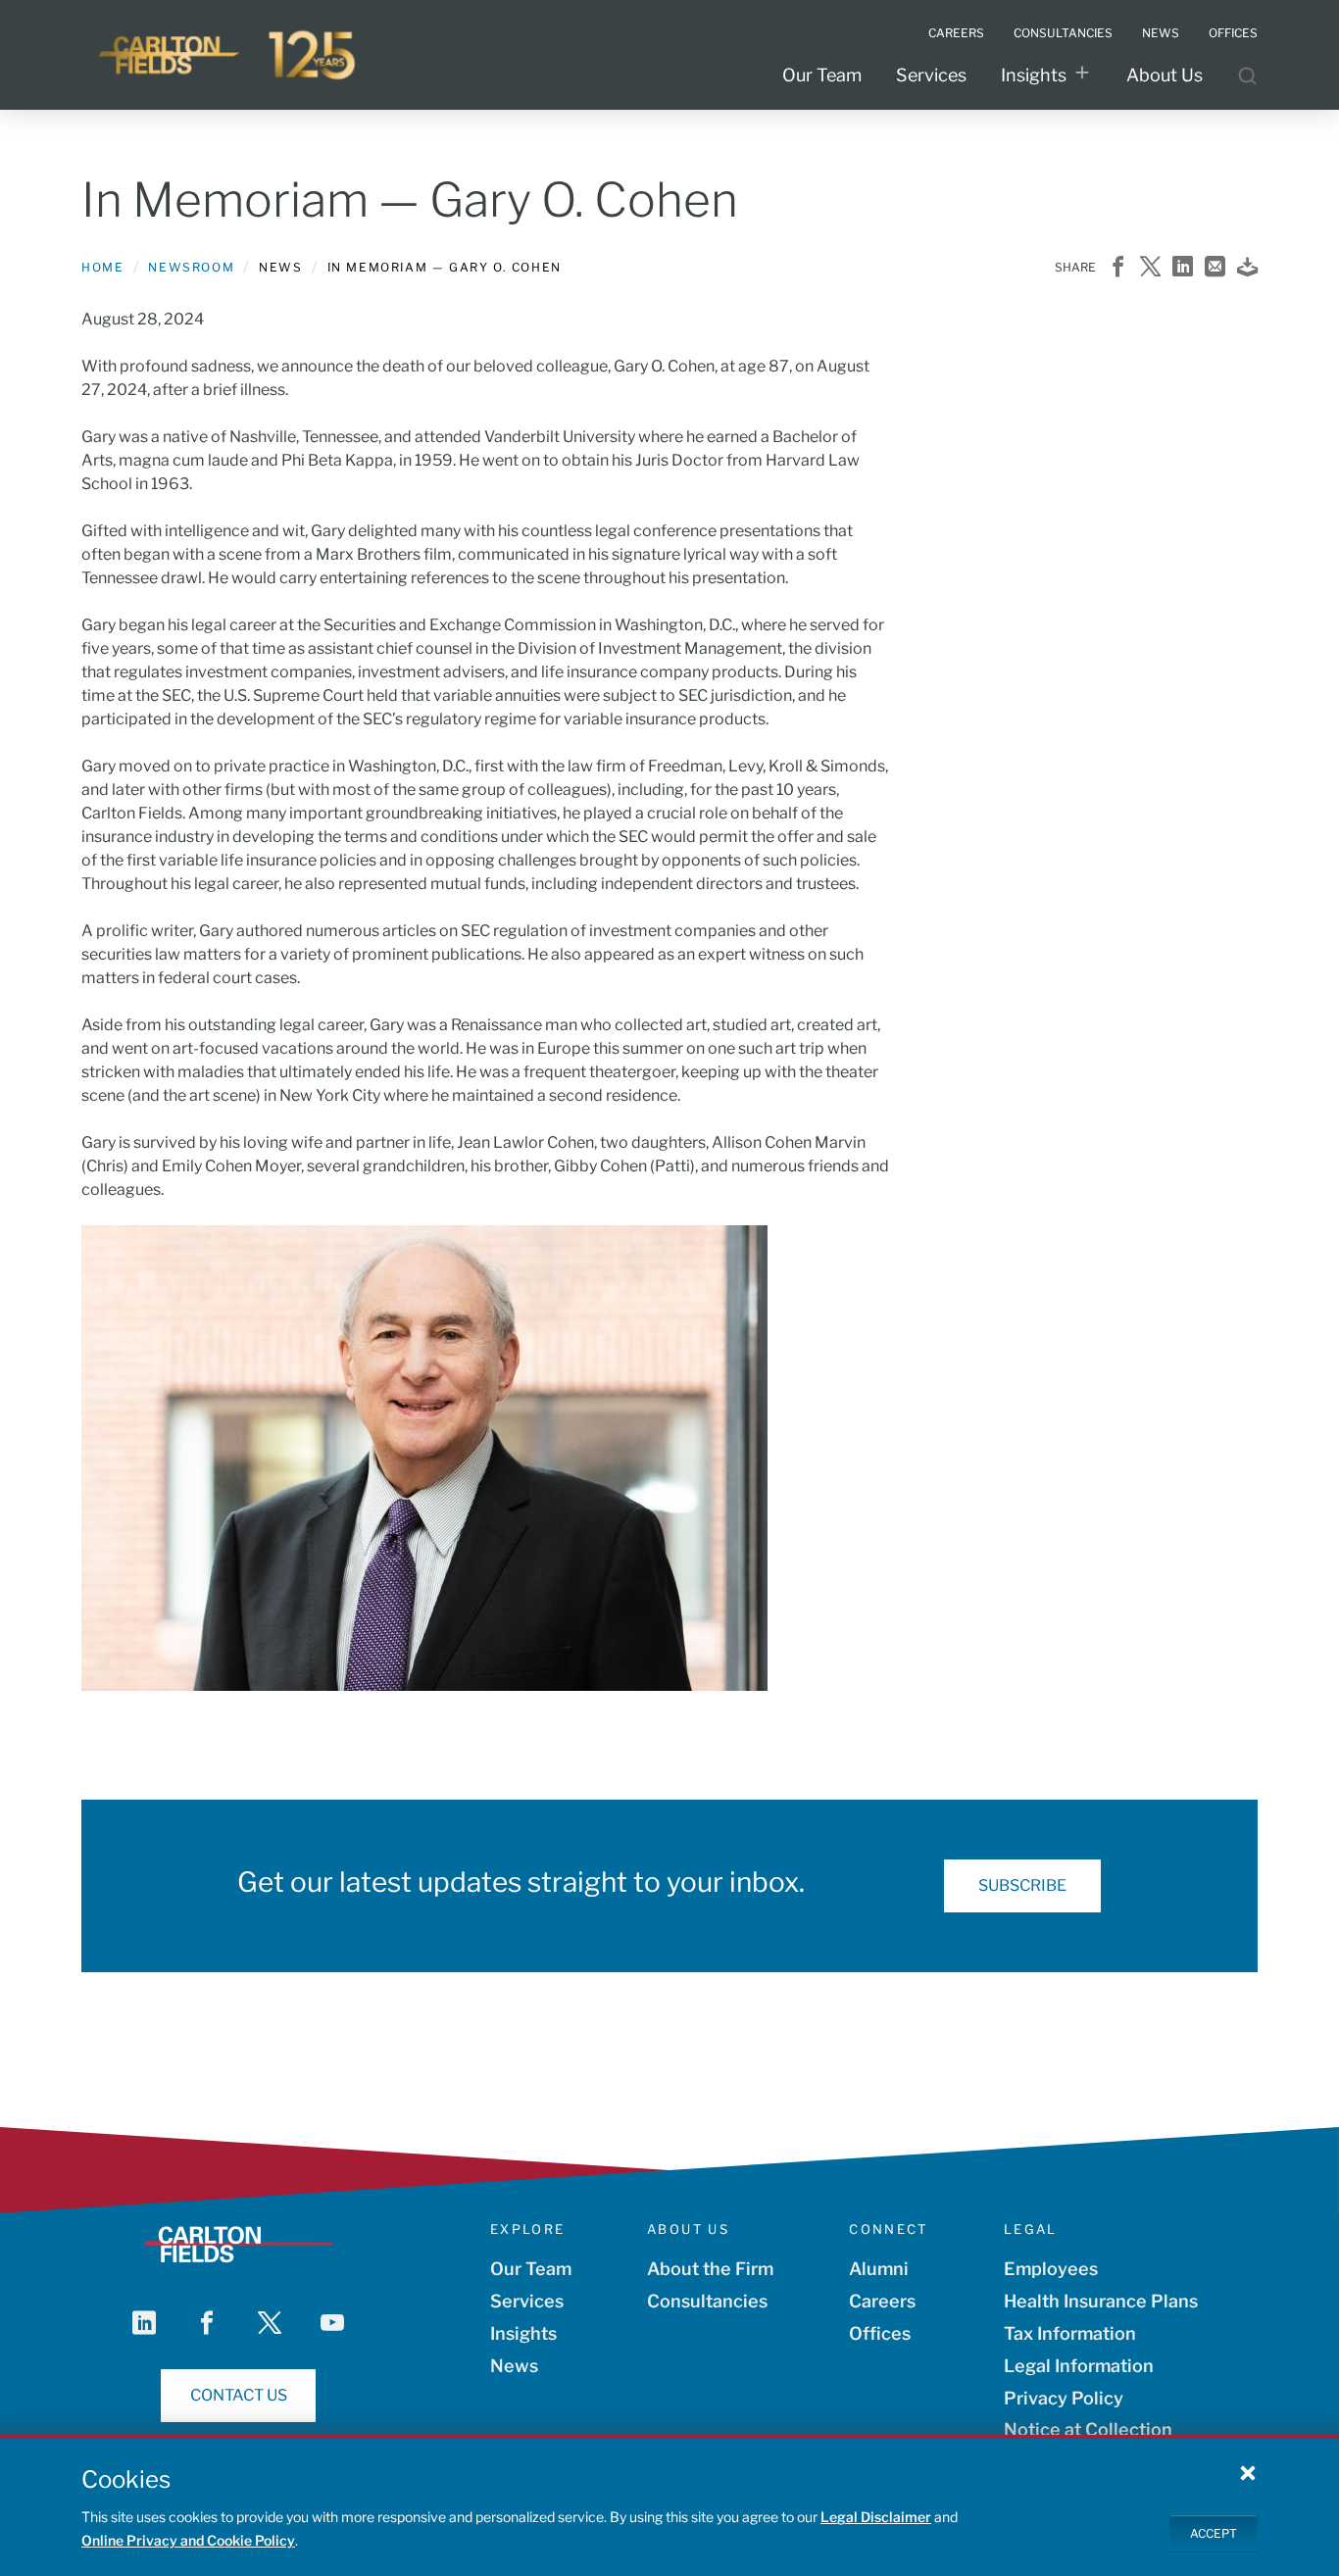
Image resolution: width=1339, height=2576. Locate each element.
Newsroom (191, 267)
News (514, 2366)
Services (931, 75)
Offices (880, 2333)
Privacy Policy (1064, 2398)
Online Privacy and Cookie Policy (188, 2540)
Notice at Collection (1088, 2429)
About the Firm (710, 2269)
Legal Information (1079, 2366)
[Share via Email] (1215, 268)
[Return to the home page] (228, 55)
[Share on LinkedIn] (1183, 268)
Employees (1051, 2269)
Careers (882, 2301)
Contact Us (239, 2395)
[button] (1248, 2472)
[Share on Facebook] (1118, 268)
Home (102, 267)
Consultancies (707, 2301)
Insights (1034, 75)
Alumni (879, 2269)
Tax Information (1070, 2333)
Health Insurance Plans (1101, 2301)
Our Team (822, 75)
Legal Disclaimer (876, 2517)
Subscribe (1022, 1885)
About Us (1165, 75)
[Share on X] (1150, 268)
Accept (1214, 2532)
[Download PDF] (1247, 268)
